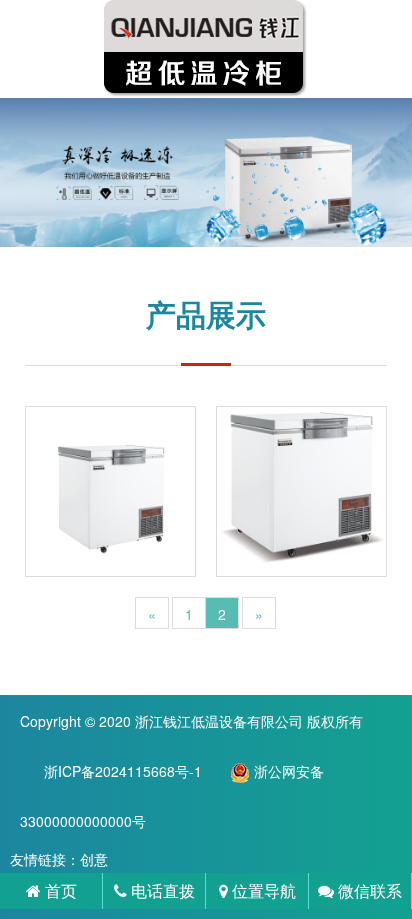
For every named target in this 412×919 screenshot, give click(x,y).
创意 (94, 859)
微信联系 (368, 890)
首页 (59, 890)
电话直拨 (161, 890)
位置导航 (262, 890)
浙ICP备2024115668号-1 (123, 771)
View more (110, 491)
